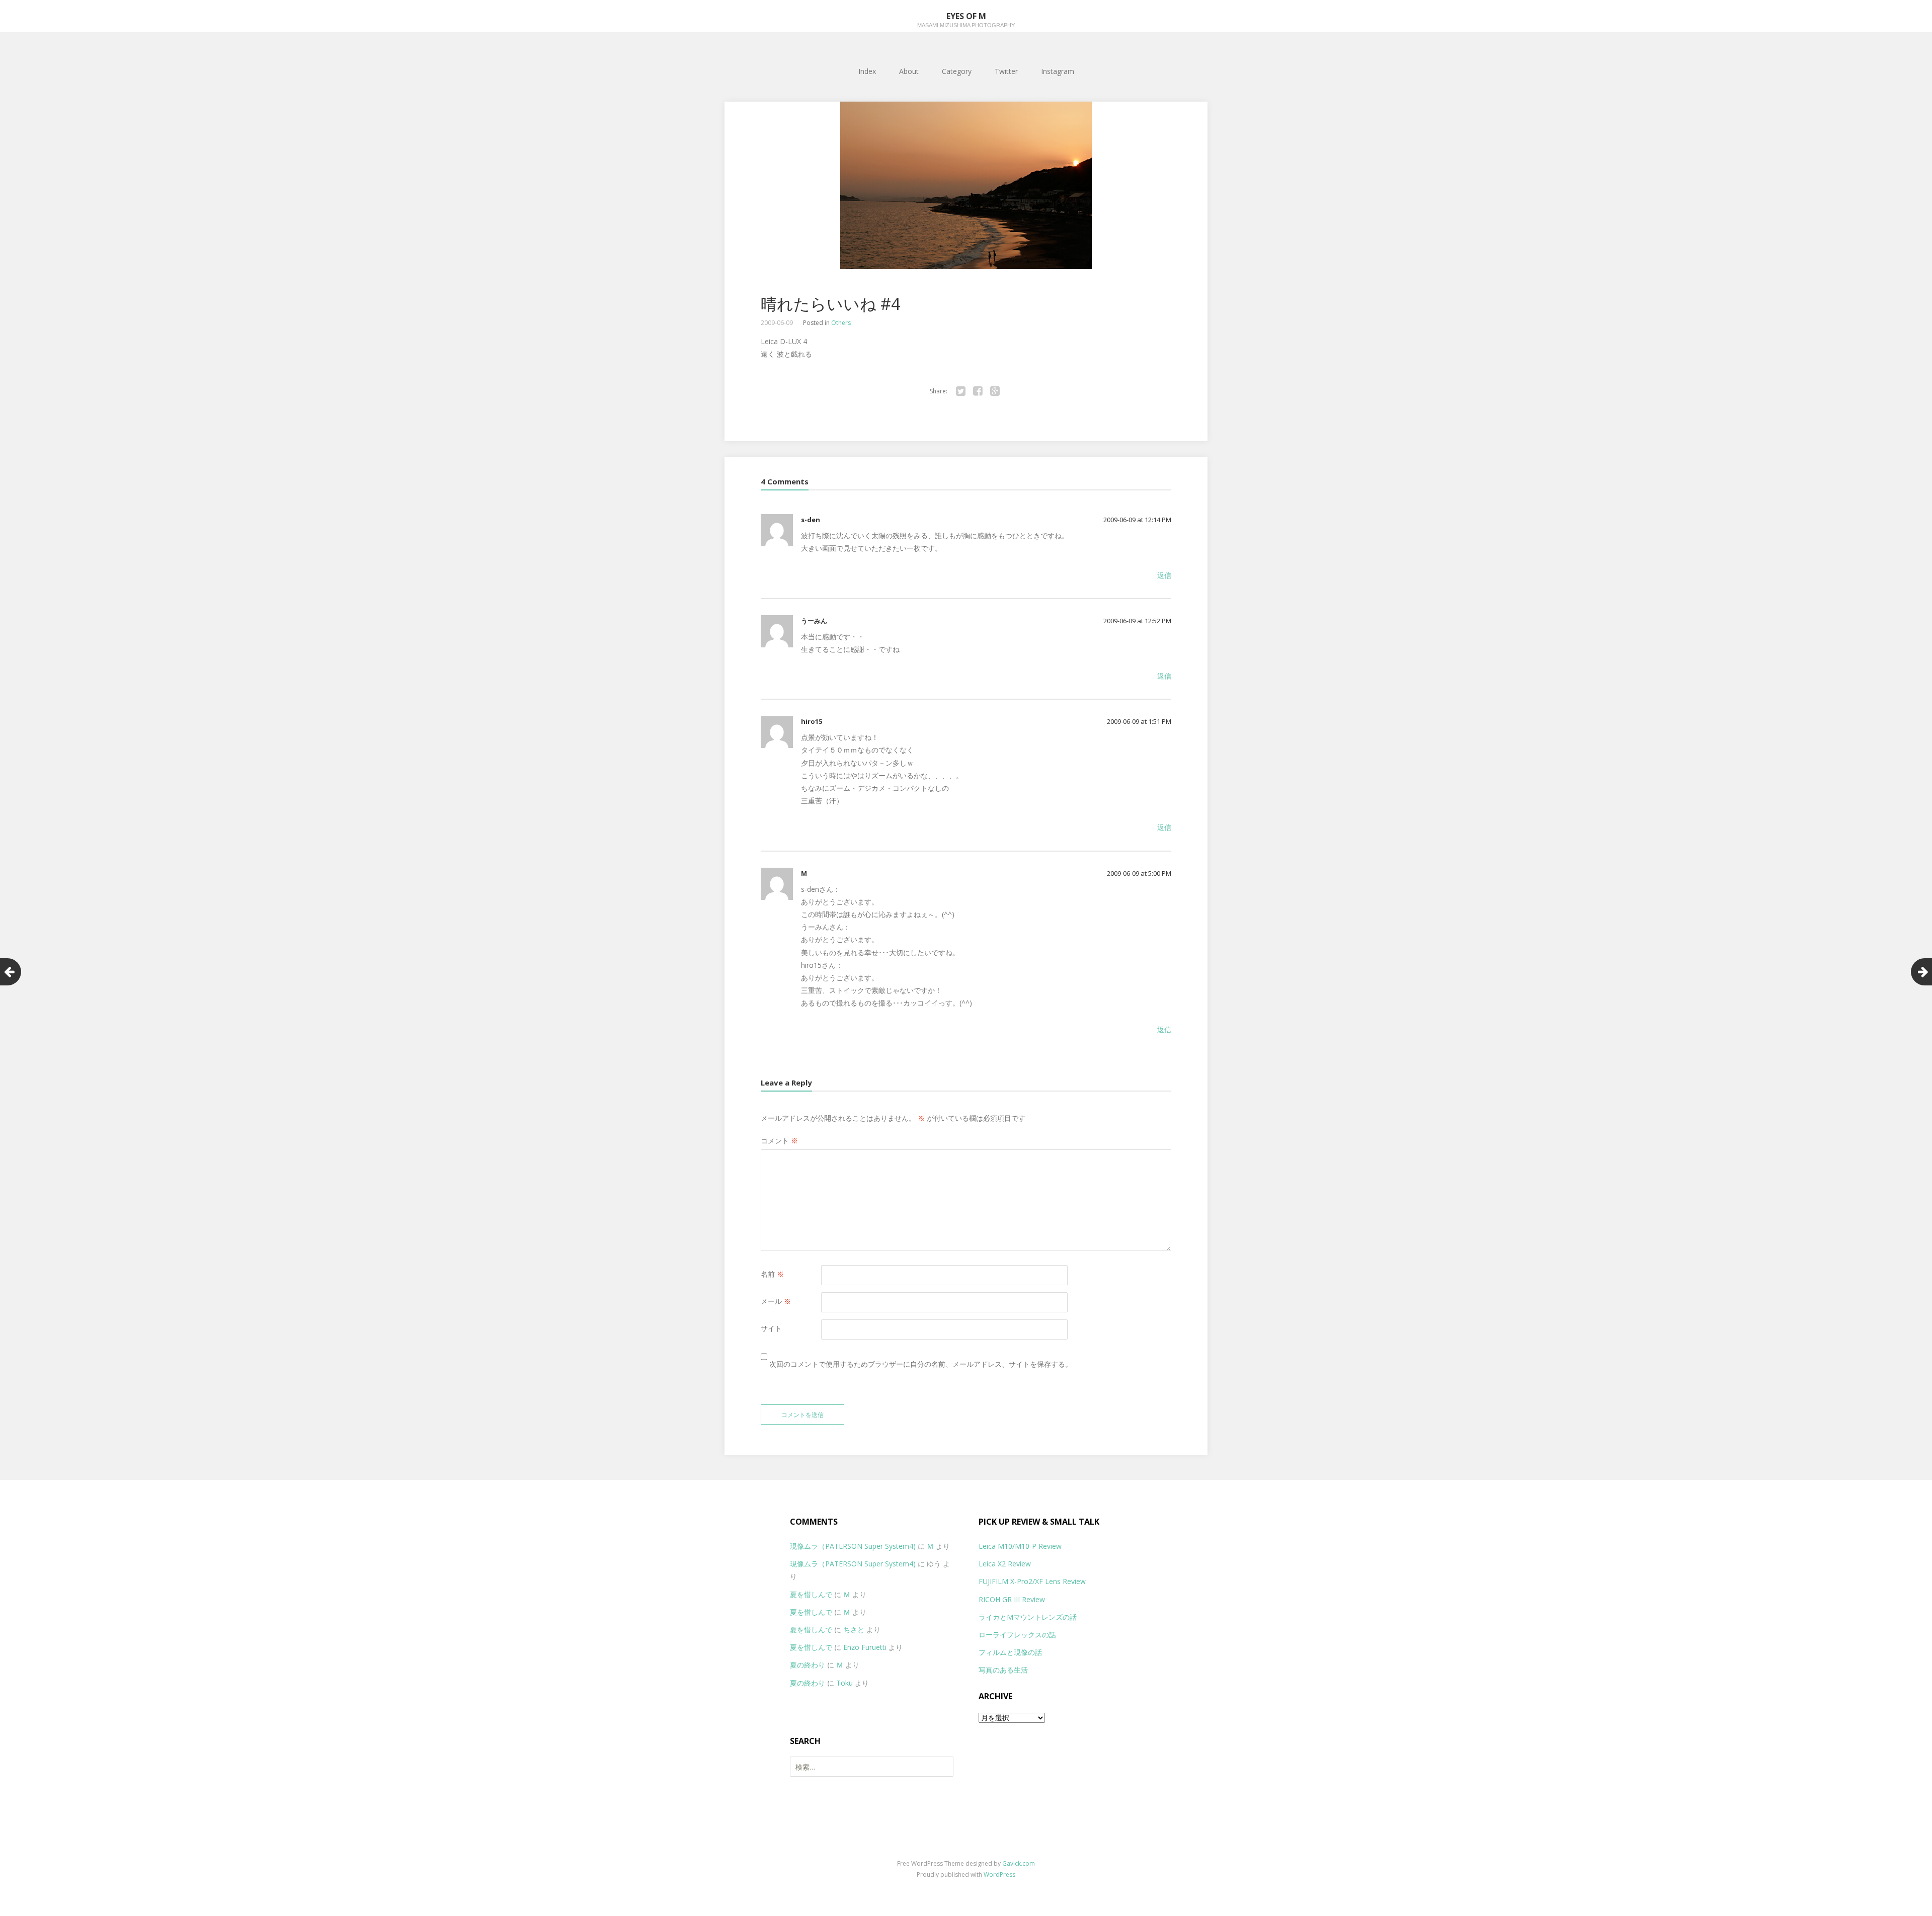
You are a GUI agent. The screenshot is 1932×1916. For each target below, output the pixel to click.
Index (867, 71)
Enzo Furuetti (865, 1647)
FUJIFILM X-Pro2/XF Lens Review (1032, 1581)
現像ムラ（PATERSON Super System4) (853, 1546)
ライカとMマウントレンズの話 (1028, 1617)
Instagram (1058, 71)
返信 (1164, 575)
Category (957, 71)
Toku (844, 1683)
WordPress (999, 1875)
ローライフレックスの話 (1017, 1635)
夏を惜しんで (811, 1594)
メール (776, 1301)
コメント (779, 1141)
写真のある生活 (1003, 1670)
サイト (771, 1328)
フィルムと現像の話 (1010, 1652)
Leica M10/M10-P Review (1020, 1546)
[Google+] (995, 391)
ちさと (854, 1630)
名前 (772, 1274)
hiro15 (812, 721)
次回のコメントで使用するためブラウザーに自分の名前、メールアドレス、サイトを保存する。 (921, 1364)
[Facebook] (978, 391)
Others (841, 323)
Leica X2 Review (1005, 1564)
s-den (811, 520)
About (909, 71)
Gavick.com (1019, 1863)
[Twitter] (960, 391)
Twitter (1006, 71)
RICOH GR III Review (1012, 1599)
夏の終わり (808, 1665)
